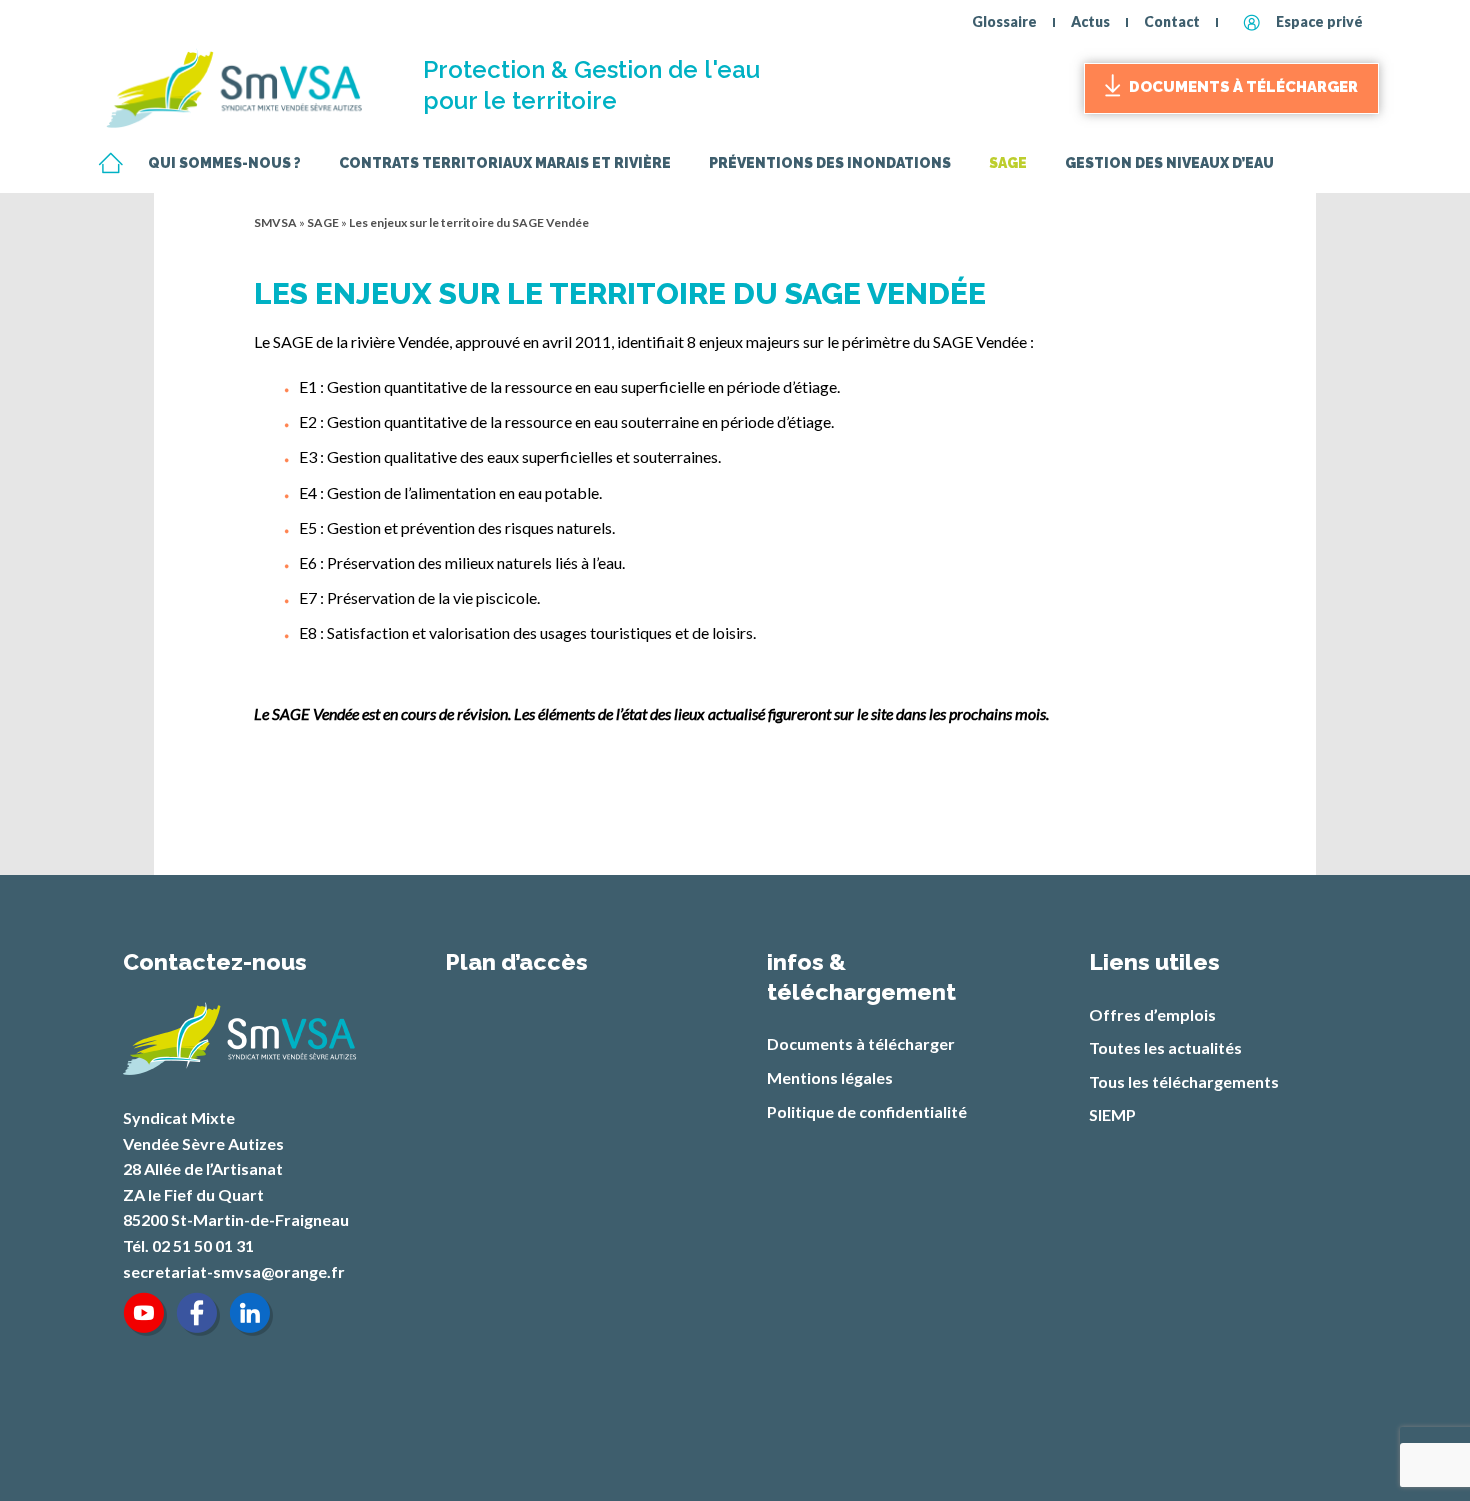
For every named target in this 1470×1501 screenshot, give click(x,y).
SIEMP (1112, 1114)
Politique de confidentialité (867, 1111)
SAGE (323, 222)
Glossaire (1004, 21)
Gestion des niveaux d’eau (1169, 164)
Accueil (110, 164)
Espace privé (1319, 21)
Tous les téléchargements (1184, 1081)
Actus (1090, 21)
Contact (1172, 21)
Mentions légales (830, 1077)
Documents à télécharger (1243, 87)
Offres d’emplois (1152, 1014)
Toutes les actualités (1165, 1047)
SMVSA (275, 222)
